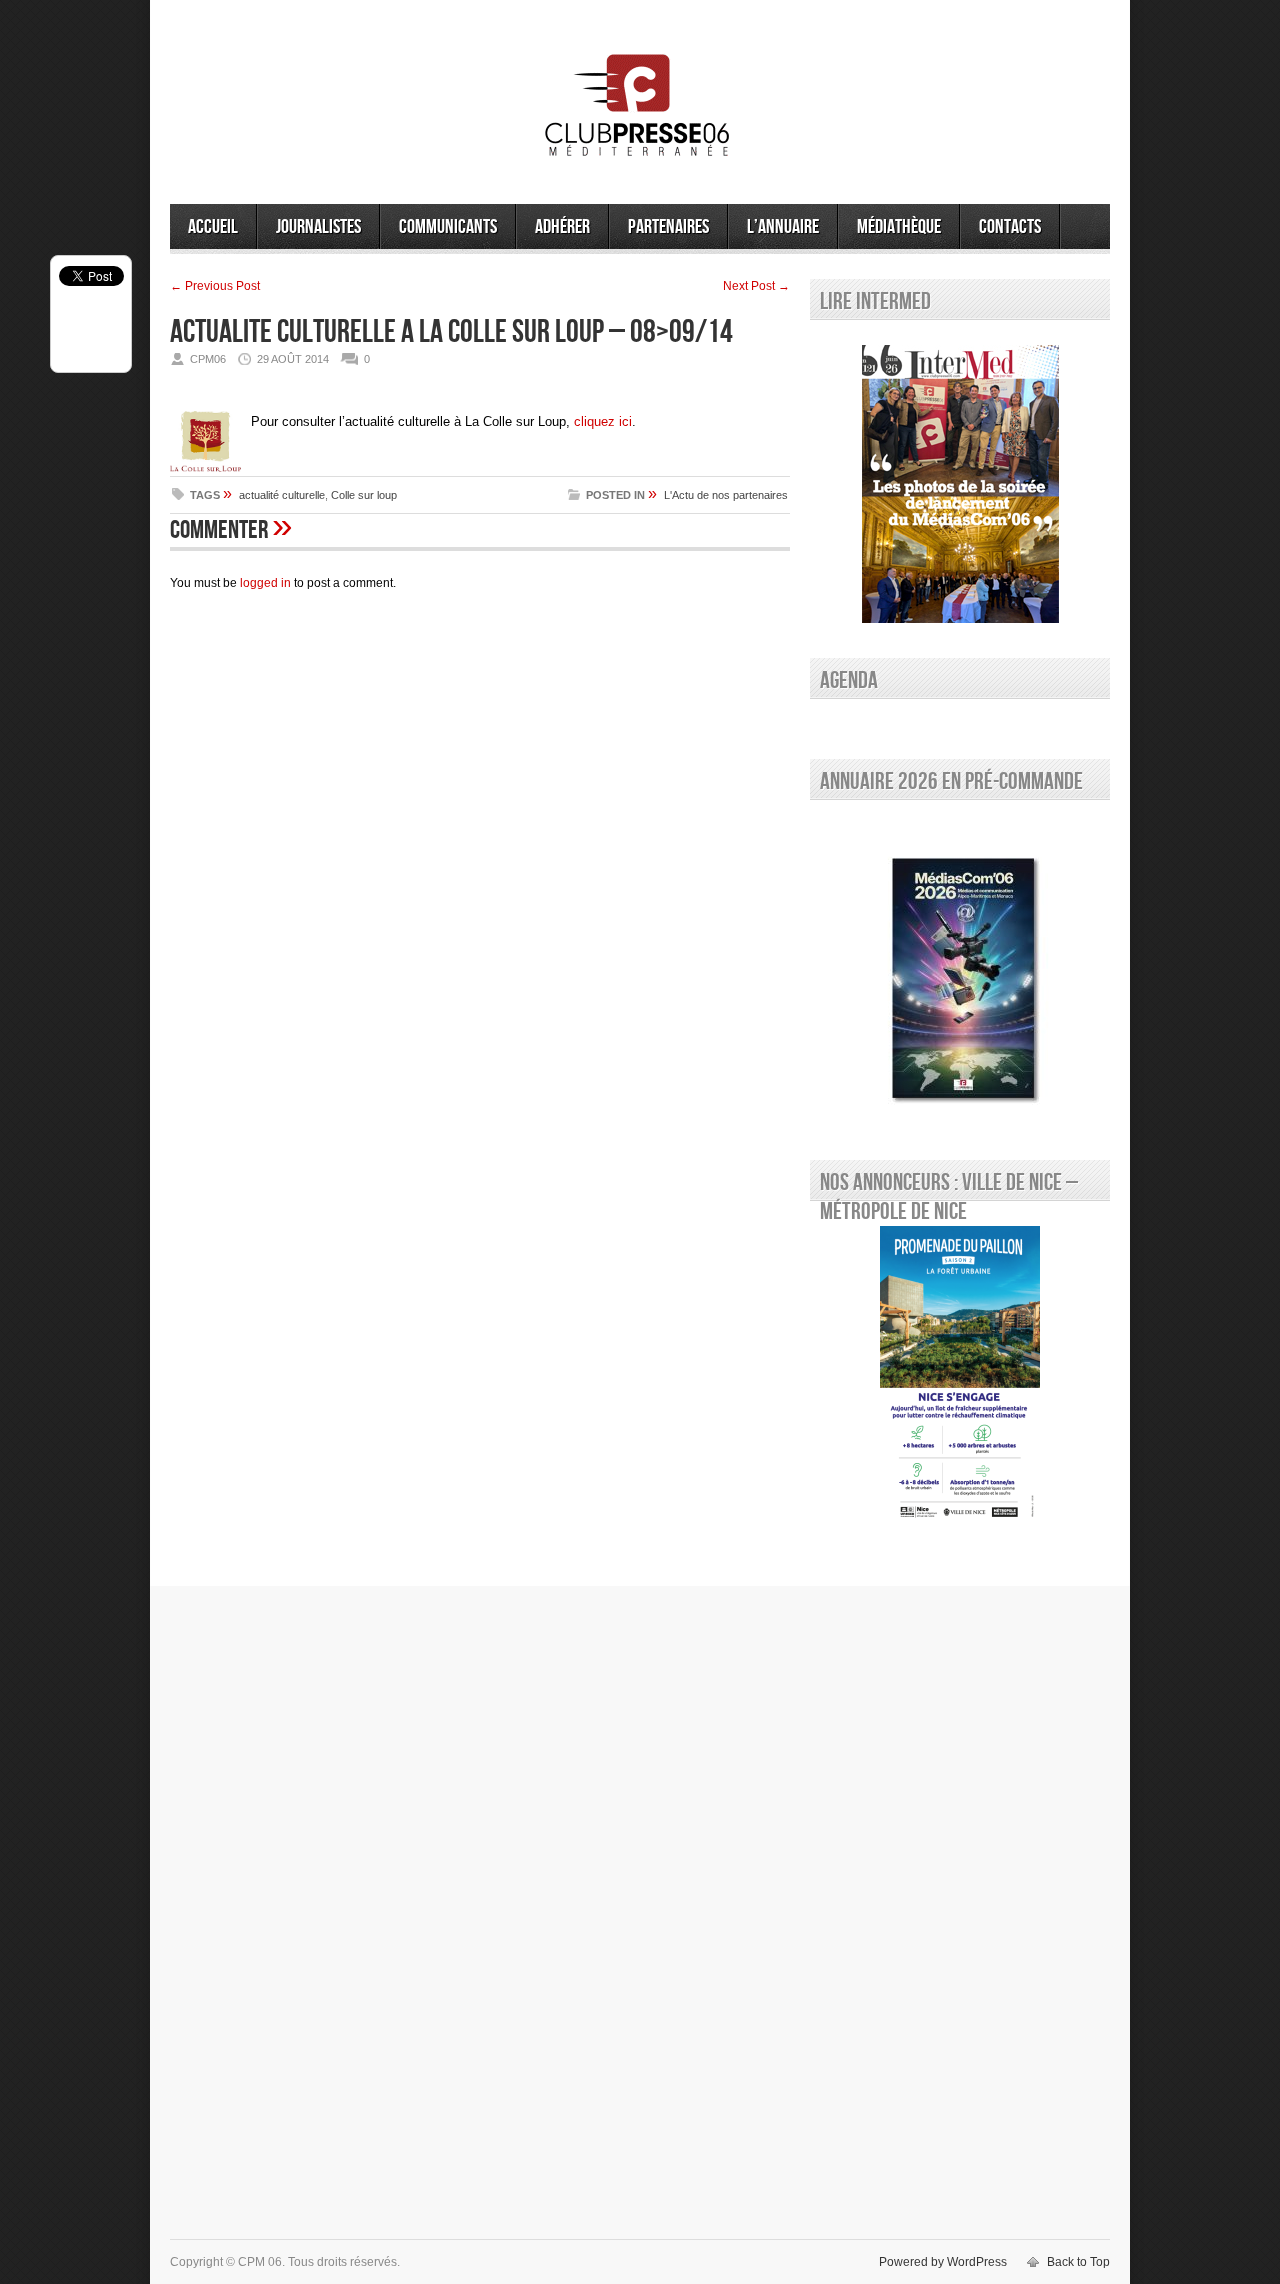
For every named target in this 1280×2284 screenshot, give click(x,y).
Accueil (213, 227)
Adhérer (562, 227)
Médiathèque (899, 227)
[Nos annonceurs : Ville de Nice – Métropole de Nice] (960, 1376)
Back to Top (1078, 2262)
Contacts (1010, 227)
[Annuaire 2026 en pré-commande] (960, 975)
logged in (265, 583)
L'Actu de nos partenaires (726, 495)
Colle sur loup (364, 495)
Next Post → (756, 286)
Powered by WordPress (943, 2262)
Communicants (448, 227)
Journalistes (318, 227)
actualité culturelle (282, 495)
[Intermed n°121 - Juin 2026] (960, 484)
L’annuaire (783, 227)
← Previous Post (215, 286)
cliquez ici (603, 421)
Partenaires (668, 227)
